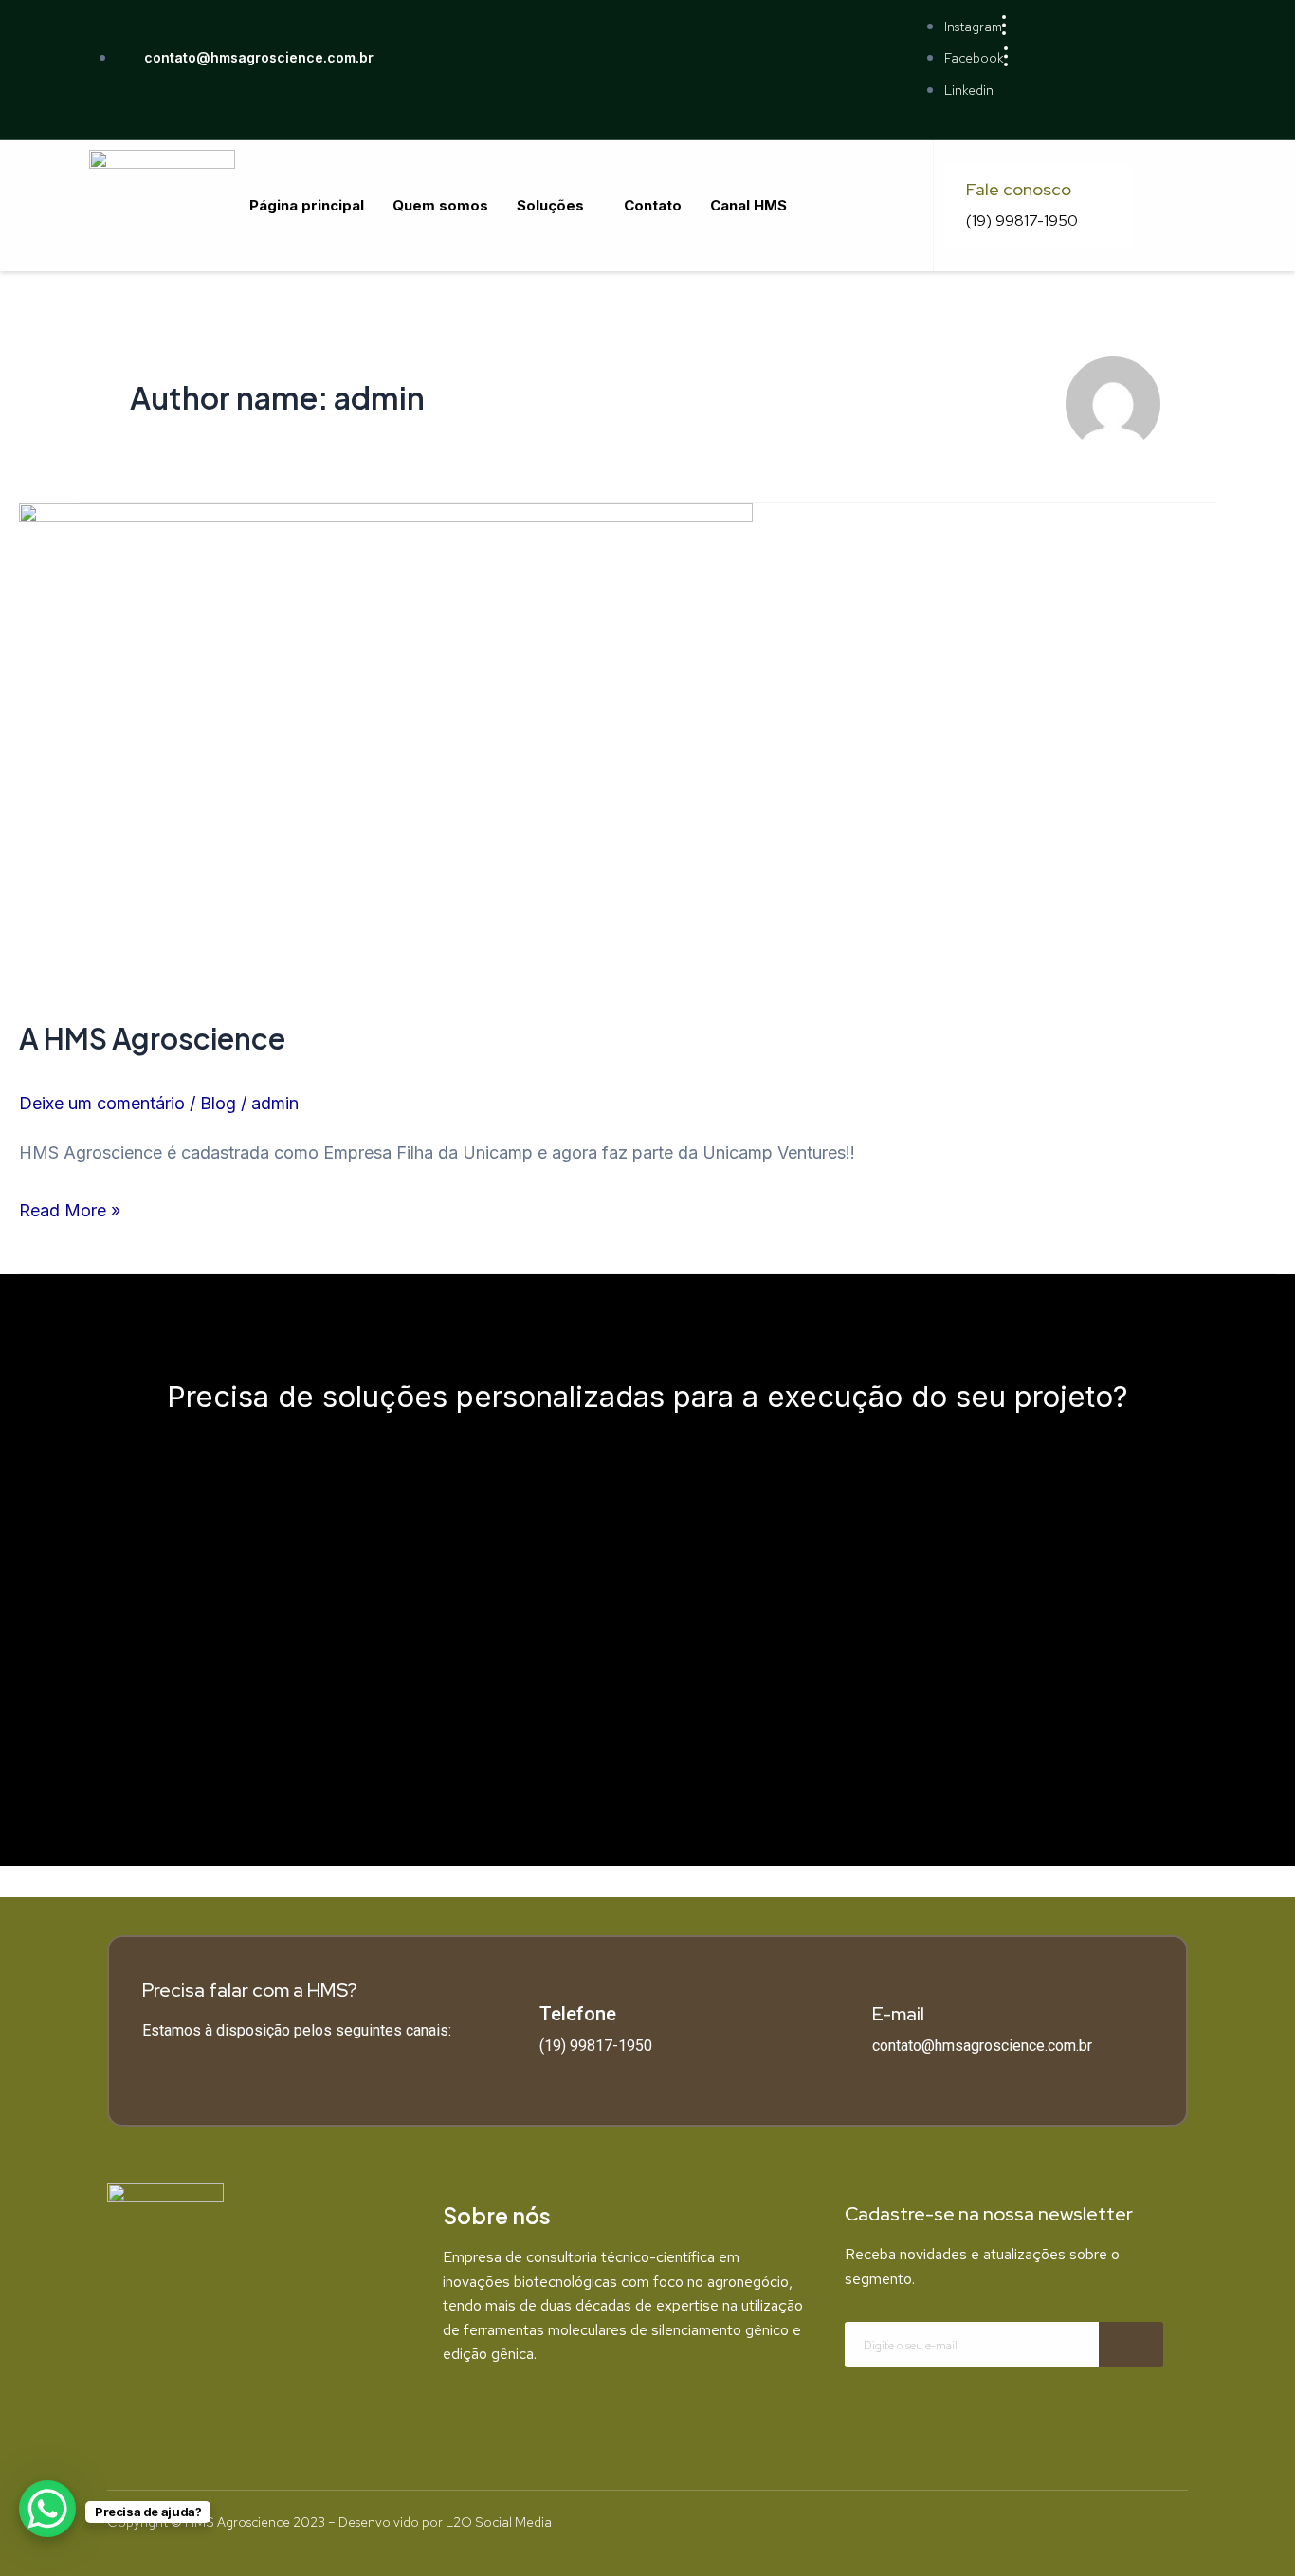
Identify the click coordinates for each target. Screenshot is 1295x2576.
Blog (218, 1103)
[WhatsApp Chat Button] (47, 2509)
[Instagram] (188, 2337)
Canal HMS (748, 205)
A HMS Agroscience (152, 1038)
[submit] (1131, 2345)
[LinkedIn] (303, 2337)
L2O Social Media (499, 2522)
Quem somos (440, 205)
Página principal (307, 205)
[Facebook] (246, 2337)
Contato (653, 205)
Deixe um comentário (102, 1103)
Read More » (70, 1207)
